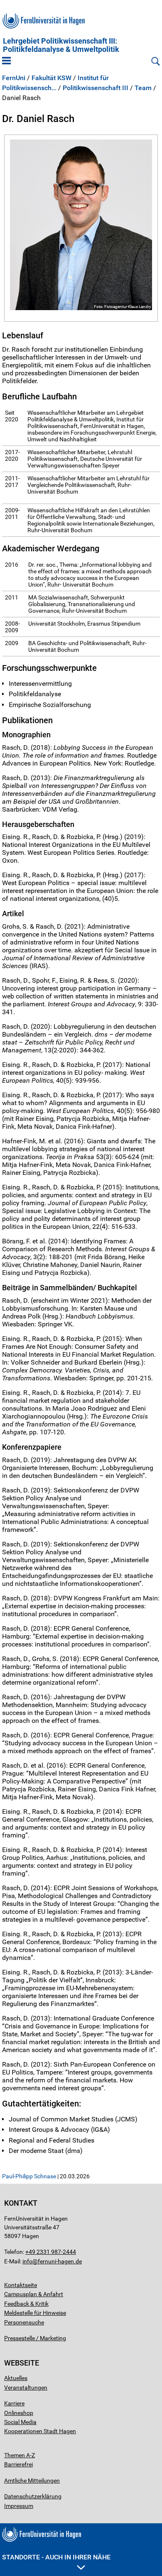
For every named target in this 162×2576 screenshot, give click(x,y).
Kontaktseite (21, 2285)
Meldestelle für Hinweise (35, 2313)
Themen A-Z (20, 2455)
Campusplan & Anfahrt (34, 2294)
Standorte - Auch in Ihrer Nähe (56, 2557)
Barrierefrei (18, 2464)
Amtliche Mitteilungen (32, 2481)
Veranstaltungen (26, 2388)
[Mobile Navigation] (6, 61)
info (27, 2261)
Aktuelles (16, 2378)
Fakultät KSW (52, 78)
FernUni (14, 78)
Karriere (14, 2403)
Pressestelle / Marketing (35, 2338)
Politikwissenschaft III (96, 88)
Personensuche (24, 2322)
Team (143, 88)
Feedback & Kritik (26, 2304)
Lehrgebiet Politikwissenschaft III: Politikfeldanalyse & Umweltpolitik (61, 45)
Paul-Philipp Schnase (29, 2176)
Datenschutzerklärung (33, 2496)
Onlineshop (19, 2413)
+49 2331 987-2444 (51, 2252)
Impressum (19, 2506)
